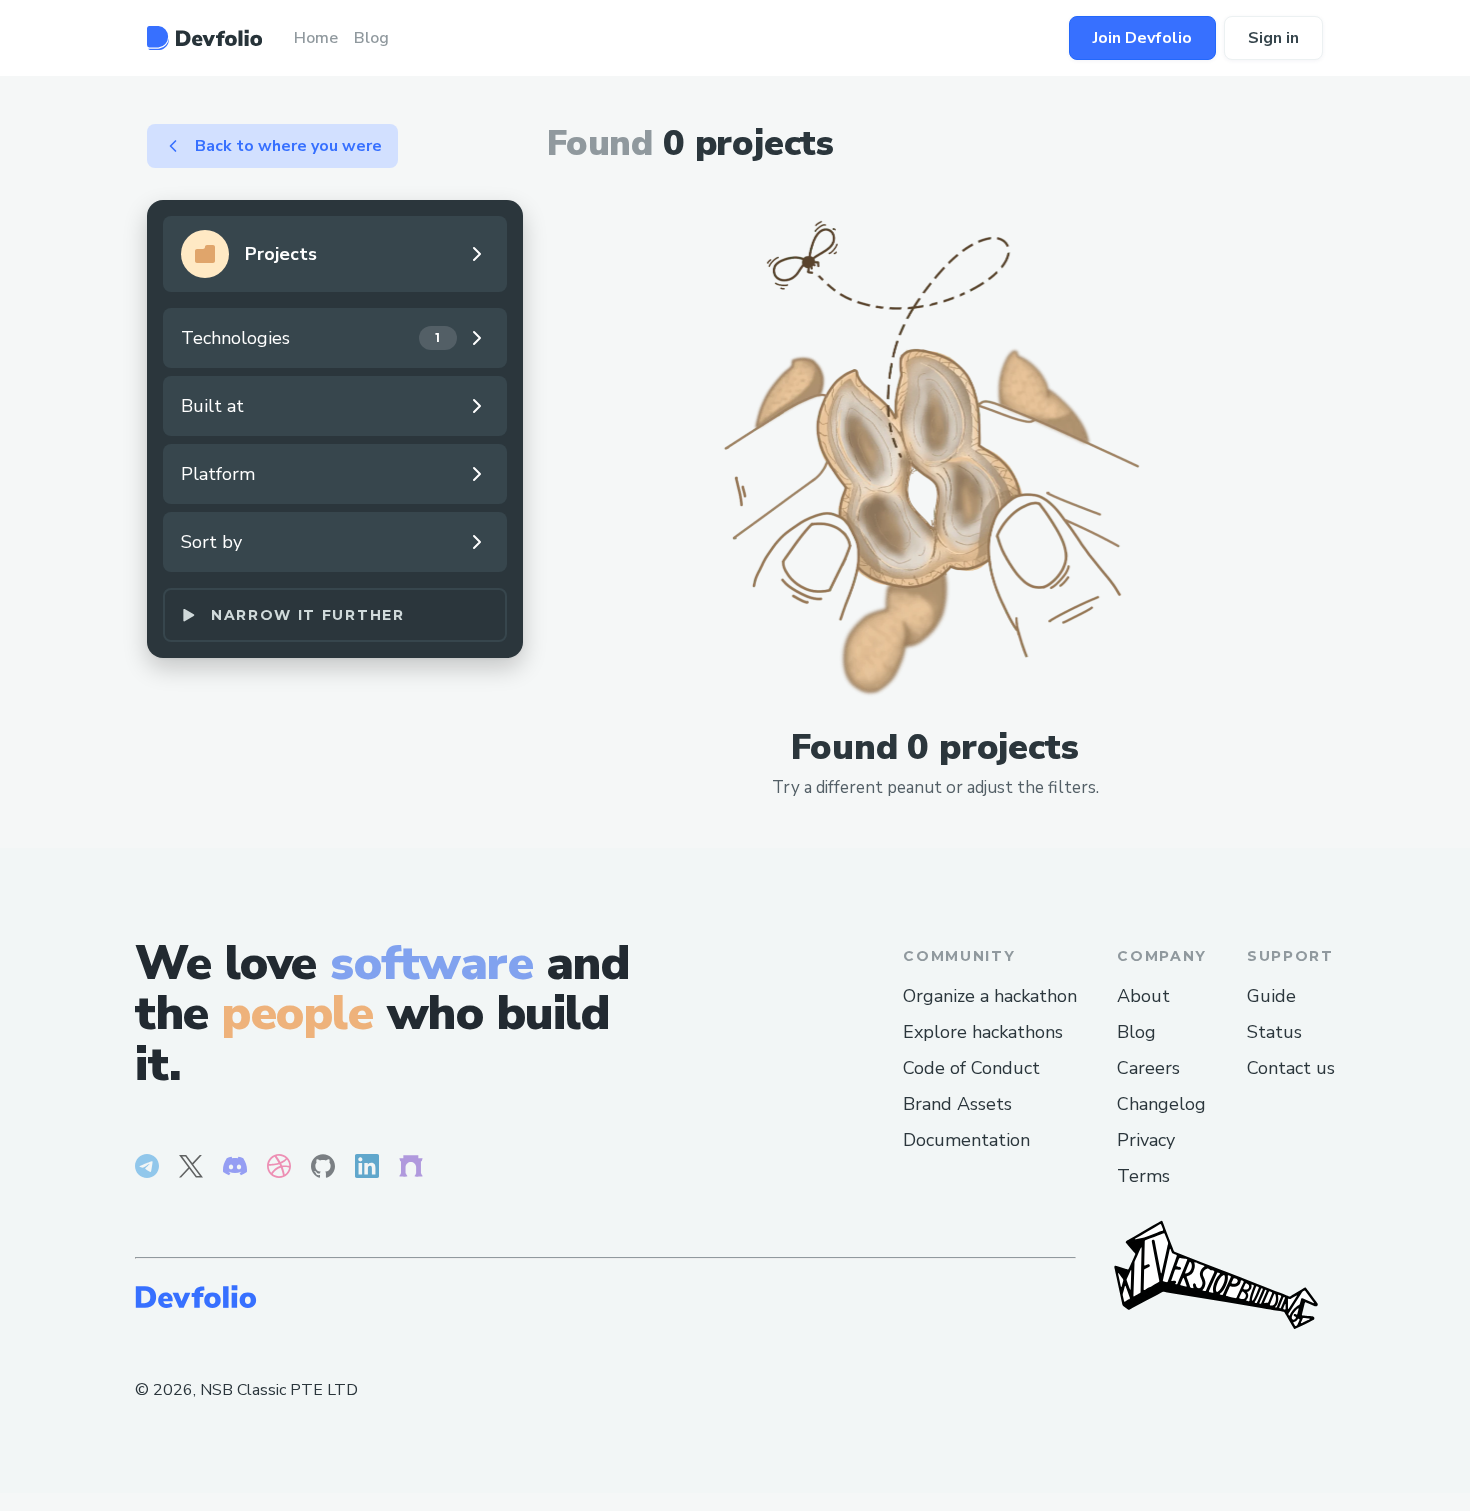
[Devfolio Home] (204, 38)
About (1143, 996)
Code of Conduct (971, 1068)
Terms (1143, 1176)
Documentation (966, 1140)
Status (1274, 1032)
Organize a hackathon (990, 996)
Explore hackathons (983, 1032)
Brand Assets (957, 1104)
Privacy (1146, 1140)
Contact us (1291, 1068)
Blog (1136, 1032)
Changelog (1161, 1104)
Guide (1271, 996)
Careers (1148, 1068)
